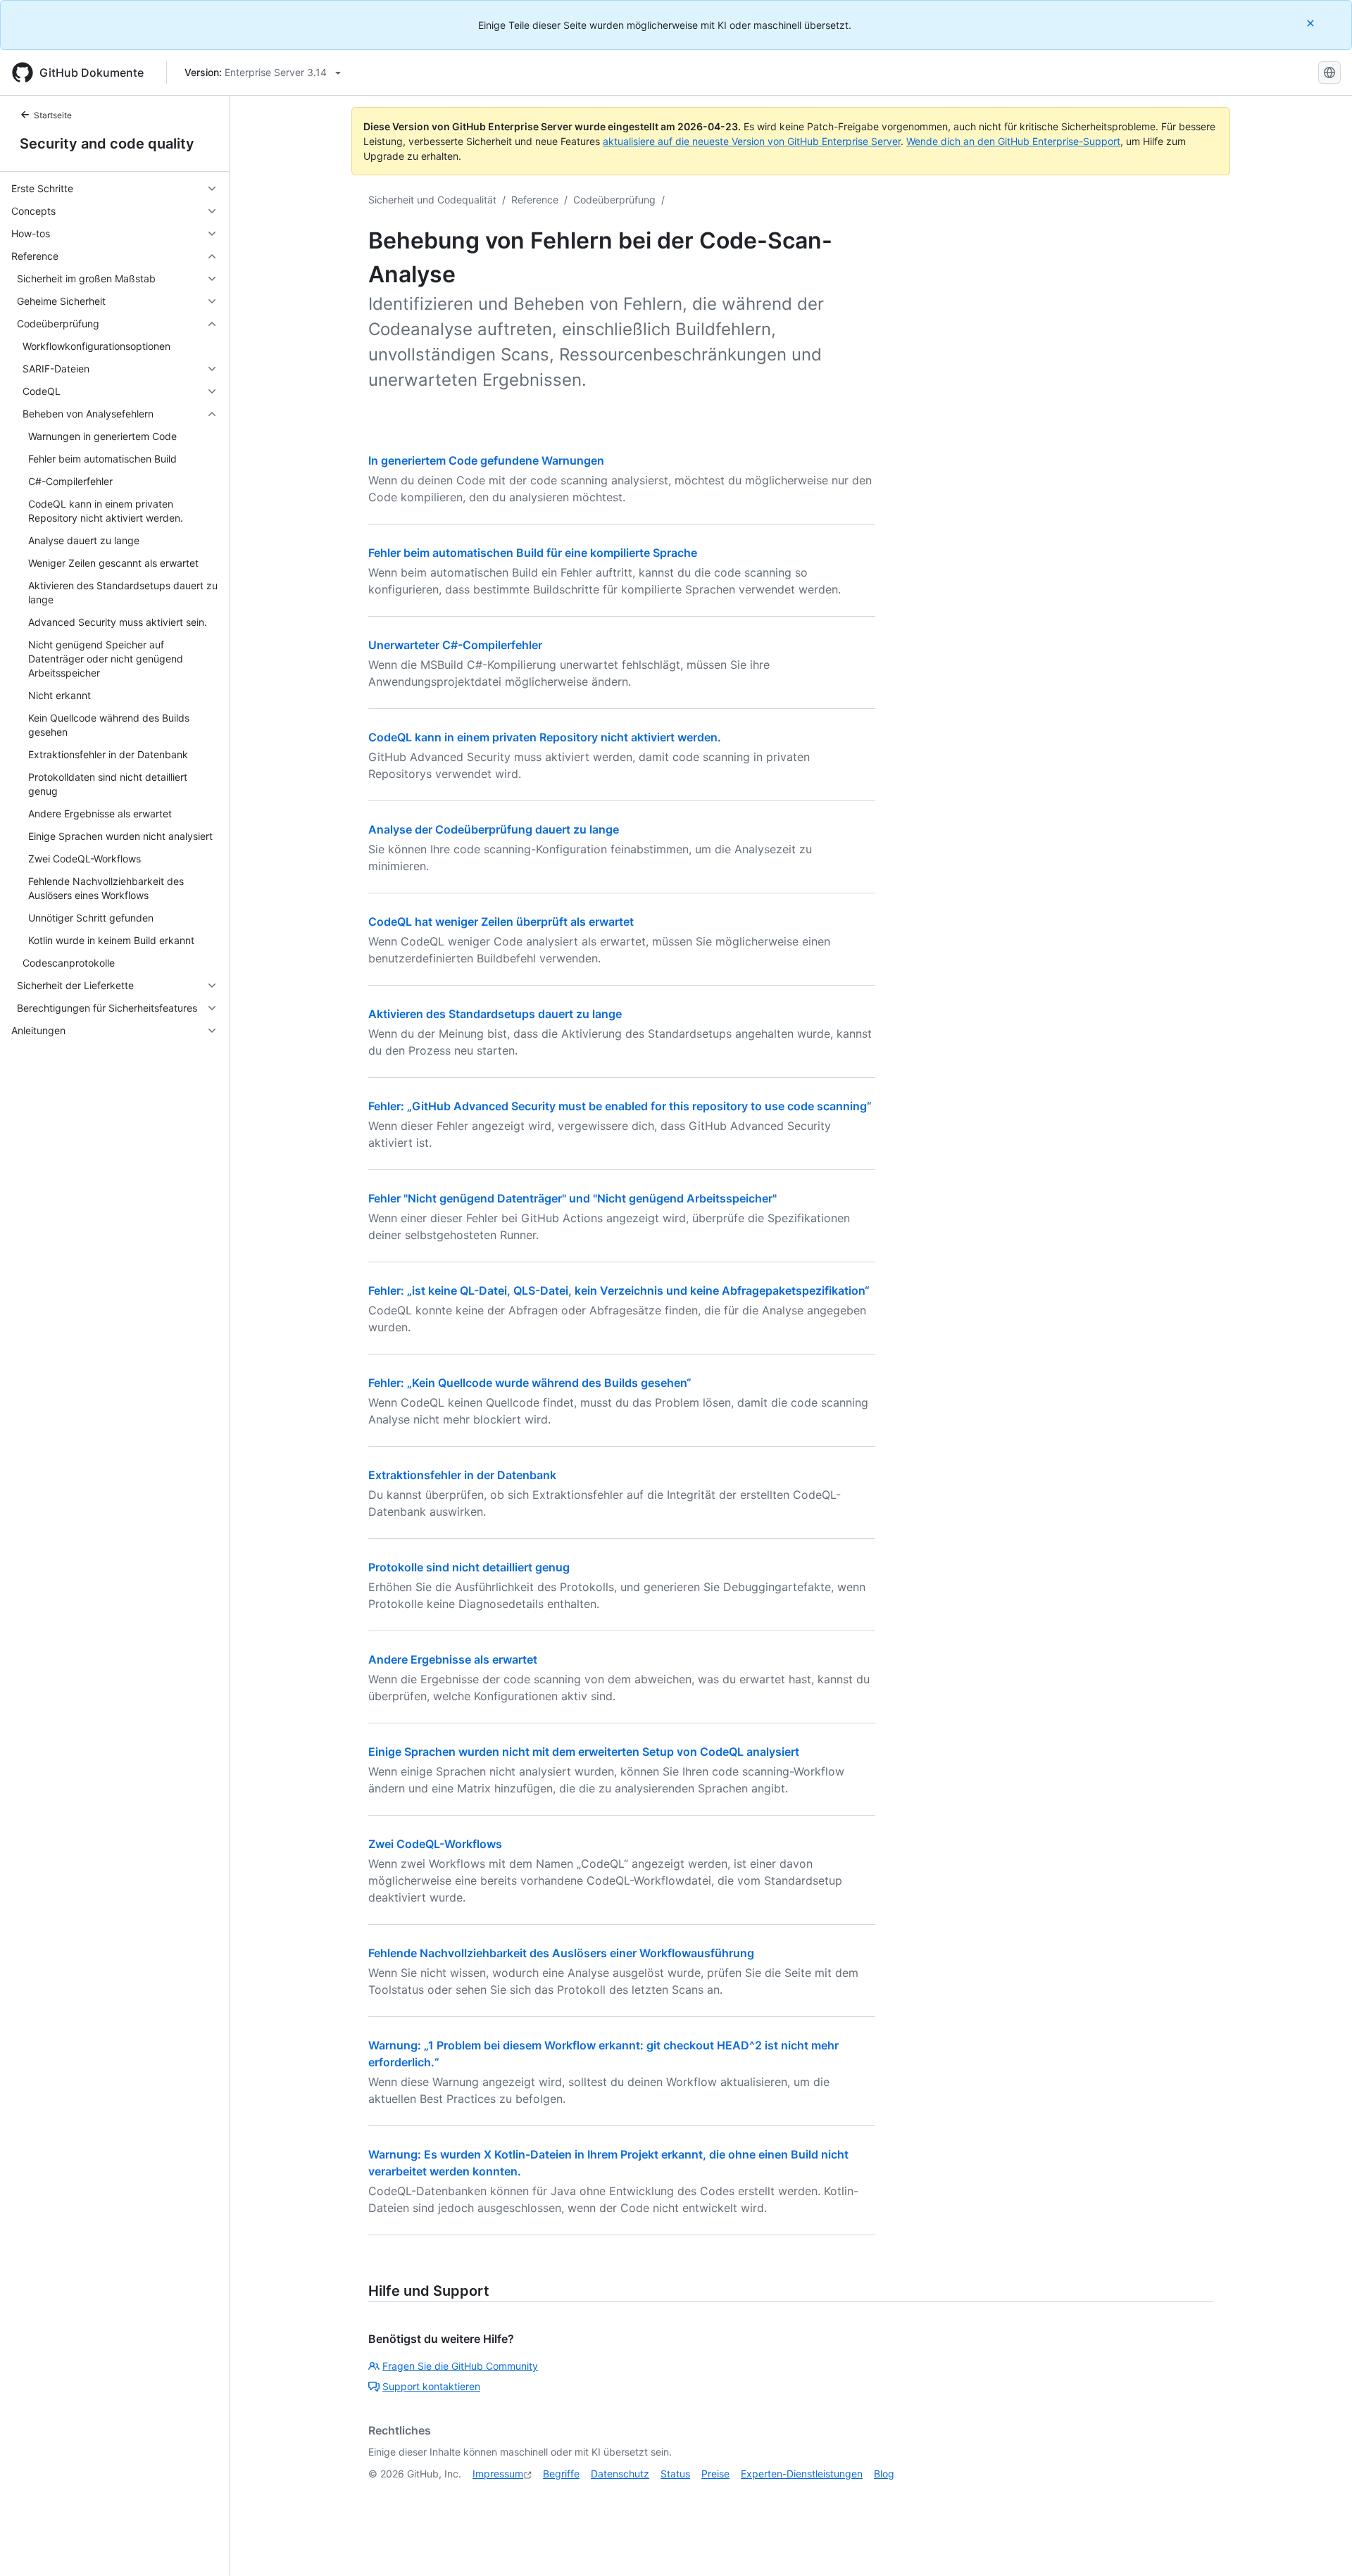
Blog (884, 2474)
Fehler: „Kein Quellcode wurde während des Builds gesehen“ (530, 1383)
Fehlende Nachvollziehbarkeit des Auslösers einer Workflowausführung (561, 1953)
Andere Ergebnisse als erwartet (453, 1659)
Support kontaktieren (431, 2386)
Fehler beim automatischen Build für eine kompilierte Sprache (533, 553)
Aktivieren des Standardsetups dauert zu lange (495, 1014)
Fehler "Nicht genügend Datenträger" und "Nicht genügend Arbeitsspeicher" (572, 1198)
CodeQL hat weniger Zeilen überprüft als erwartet (501, 922)
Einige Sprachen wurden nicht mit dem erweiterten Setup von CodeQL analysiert (584, 1752)
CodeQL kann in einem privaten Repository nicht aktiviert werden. (545, 737)
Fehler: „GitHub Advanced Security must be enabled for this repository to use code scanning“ (620, 1106)
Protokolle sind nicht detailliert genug (469, 1567)
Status (675, 2474)
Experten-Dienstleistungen (802, 2474)
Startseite (53, 115)
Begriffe (561, 2474)
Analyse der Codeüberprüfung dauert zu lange (494, 829)
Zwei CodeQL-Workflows (435, 1844)
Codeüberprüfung (614, 200)
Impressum (498, 2474)
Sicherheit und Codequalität (432, 200)
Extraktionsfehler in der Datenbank (462, 1475)
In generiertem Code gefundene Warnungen (486, 460)
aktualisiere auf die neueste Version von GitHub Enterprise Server (752, 141)
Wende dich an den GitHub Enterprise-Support (1013, 141)
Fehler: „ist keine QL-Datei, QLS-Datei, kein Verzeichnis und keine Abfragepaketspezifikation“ (619, 1290)
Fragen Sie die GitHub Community (460, 2366)
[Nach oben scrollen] (1321, 2545)
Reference (535, 200)
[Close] (1312, 23)
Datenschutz (620, 2474)
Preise (715, 2474)
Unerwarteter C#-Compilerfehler (455, 645)
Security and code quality (107, 144)
